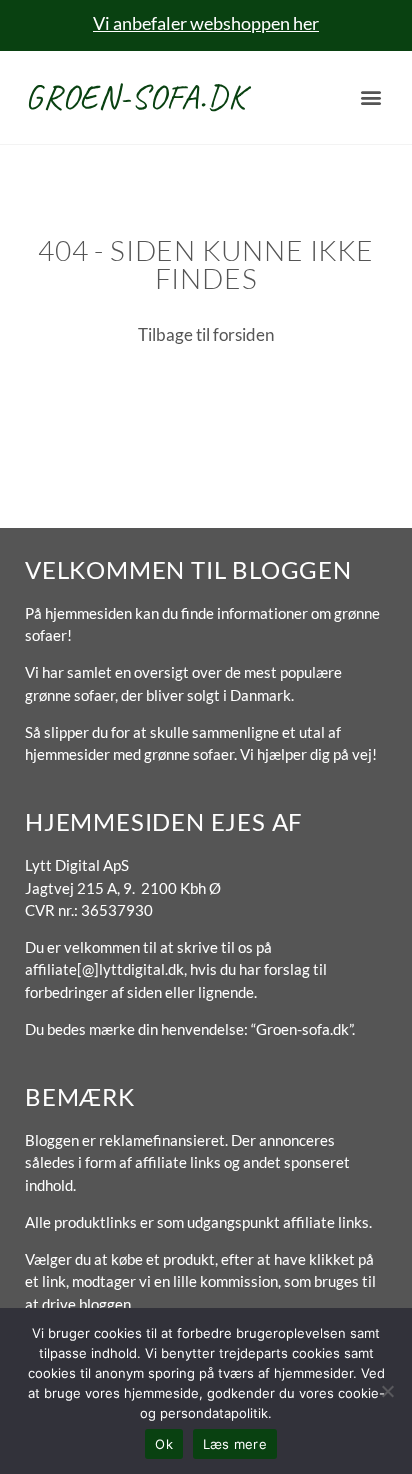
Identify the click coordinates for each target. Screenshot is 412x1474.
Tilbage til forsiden (206, 334)
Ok (164, 1444)
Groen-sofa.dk (135, 96)
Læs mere (235, 1444)
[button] (370, 97)
